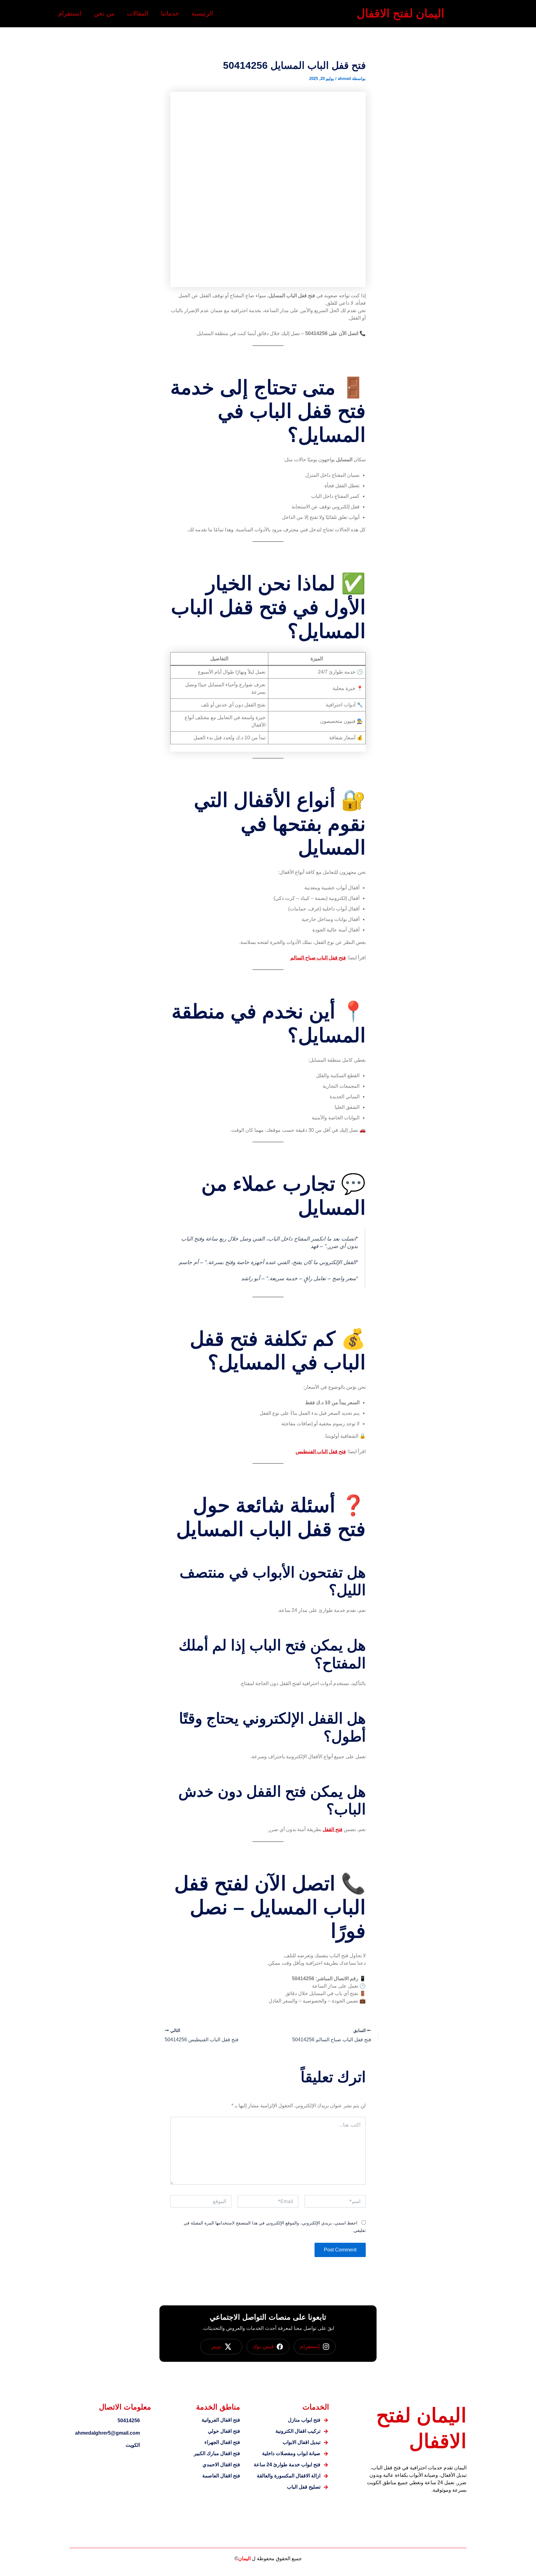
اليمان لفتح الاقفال (400, 13)
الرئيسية (202, 13)
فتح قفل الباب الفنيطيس (321, 1452)
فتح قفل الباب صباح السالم (318, 958)
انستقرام (70, 13)
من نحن (104, 13)
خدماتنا (170, 13)
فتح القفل (333, 1829)
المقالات (138, 13)
